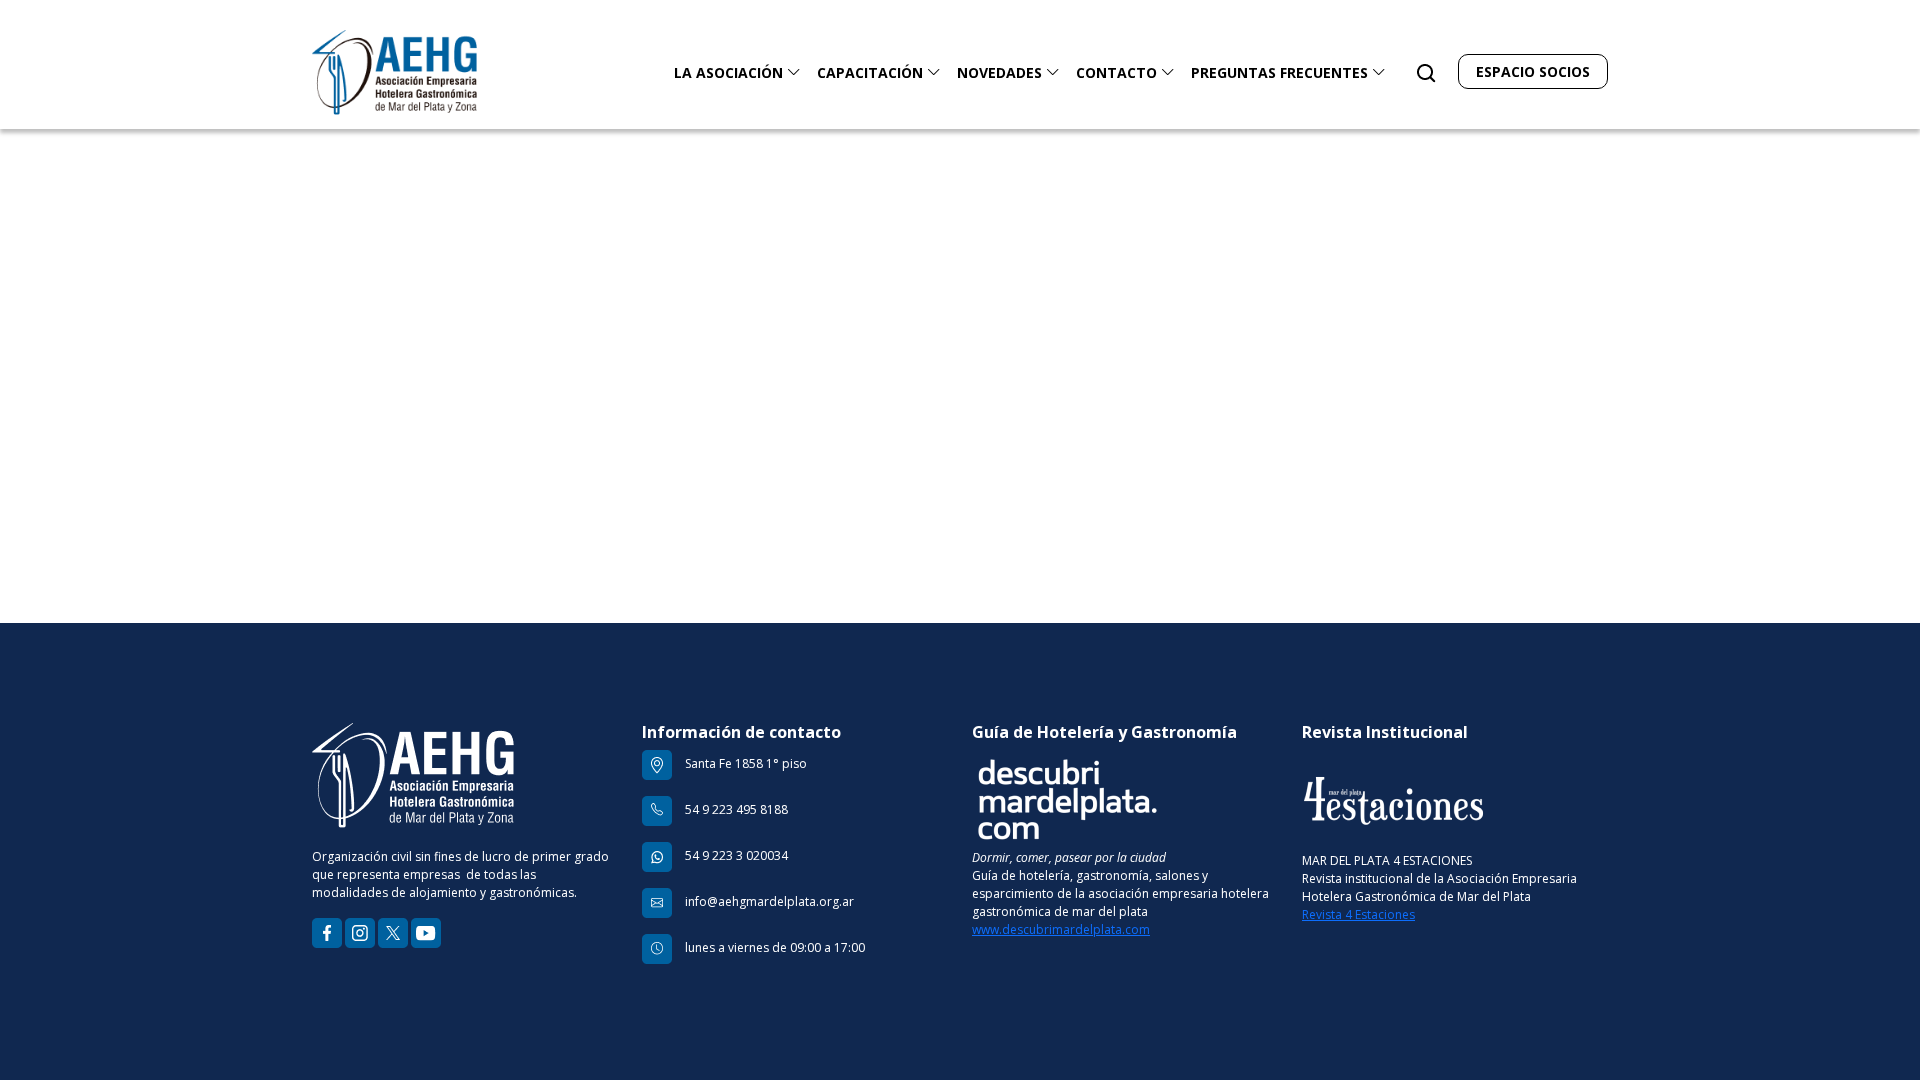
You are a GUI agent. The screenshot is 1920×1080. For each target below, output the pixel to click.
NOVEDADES (1001, 72)
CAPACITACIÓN (872, 72)
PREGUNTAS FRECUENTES (1281, 72)
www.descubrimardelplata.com (1061, 929)
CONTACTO (1118, 72)
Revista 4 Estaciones (1358, 914)
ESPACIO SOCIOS (1533, 71)
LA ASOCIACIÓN (730, 72)
